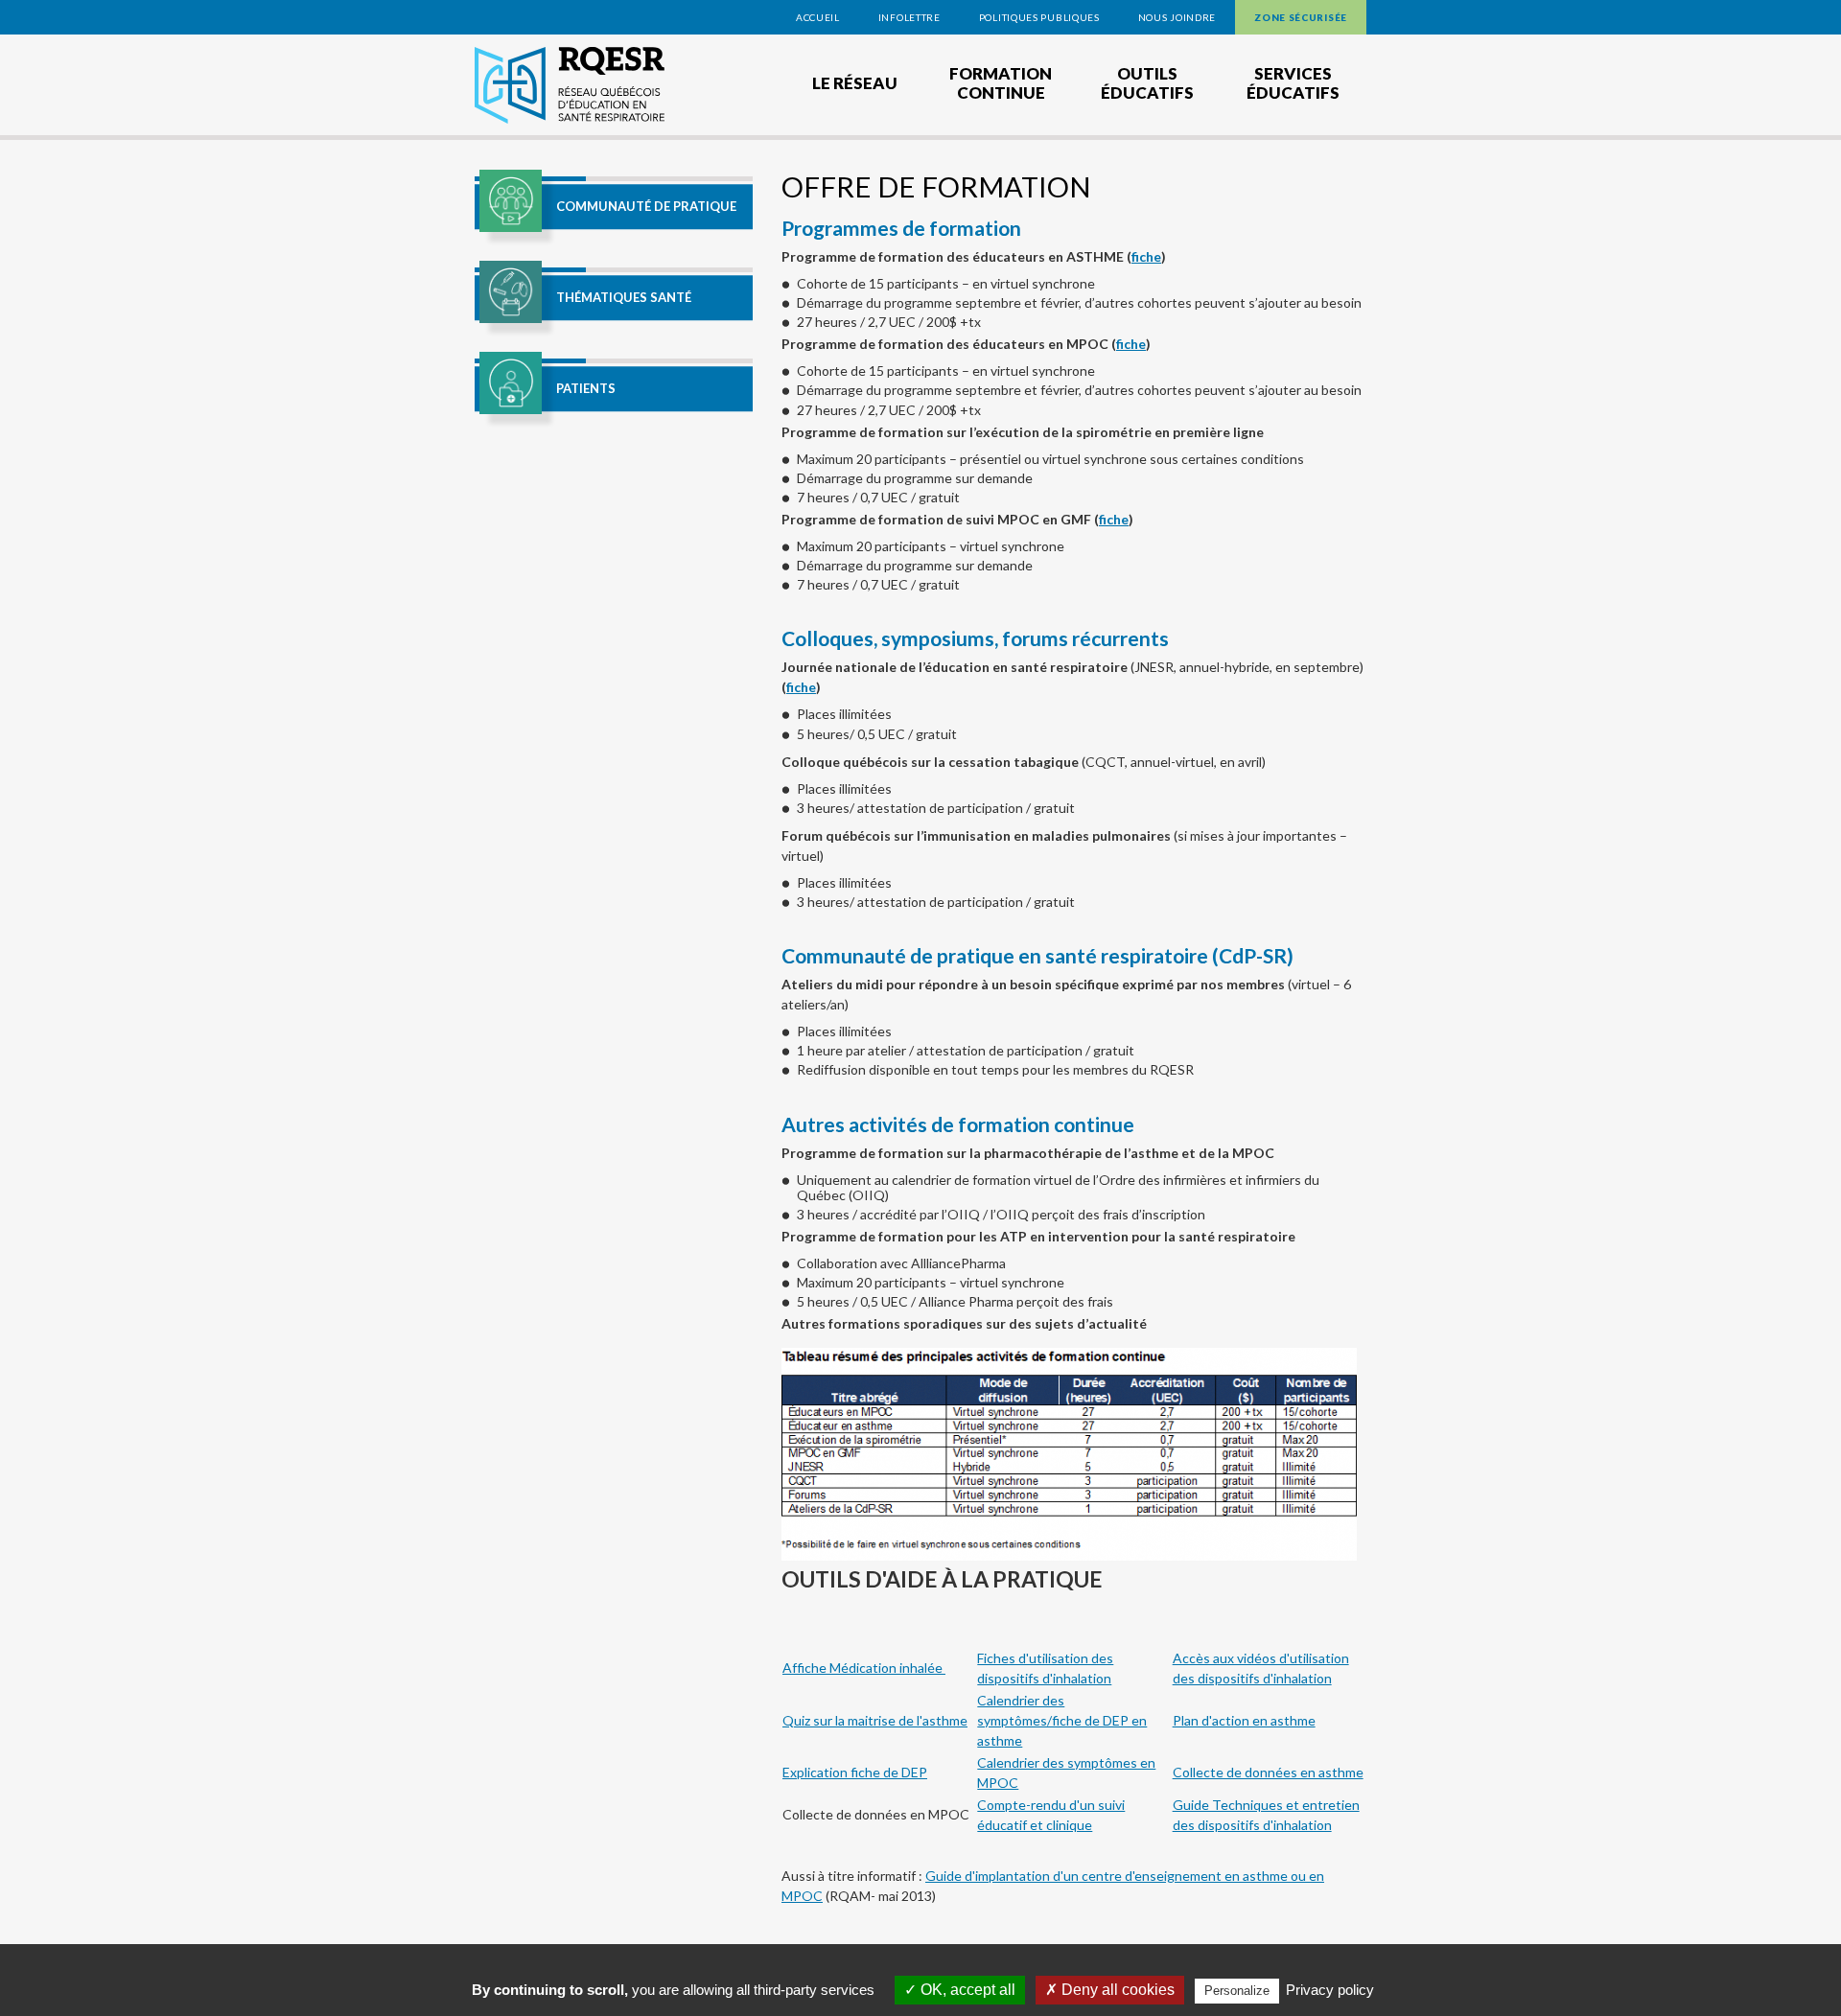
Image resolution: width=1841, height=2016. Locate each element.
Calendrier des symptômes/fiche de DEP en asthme (1062, 1720)
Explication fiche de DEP (855, 1772)
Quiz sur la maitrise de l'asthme (875, 1720)
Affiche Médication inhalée (864, 1668)
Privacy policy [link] (1330, 1990)
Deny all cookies (1116, 1990)
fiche (1146, 256)
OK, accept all (966, 1990)
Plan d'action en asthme (1244, 1720)
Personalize (1237, 1991)
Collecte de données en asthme (1268, 1772)
